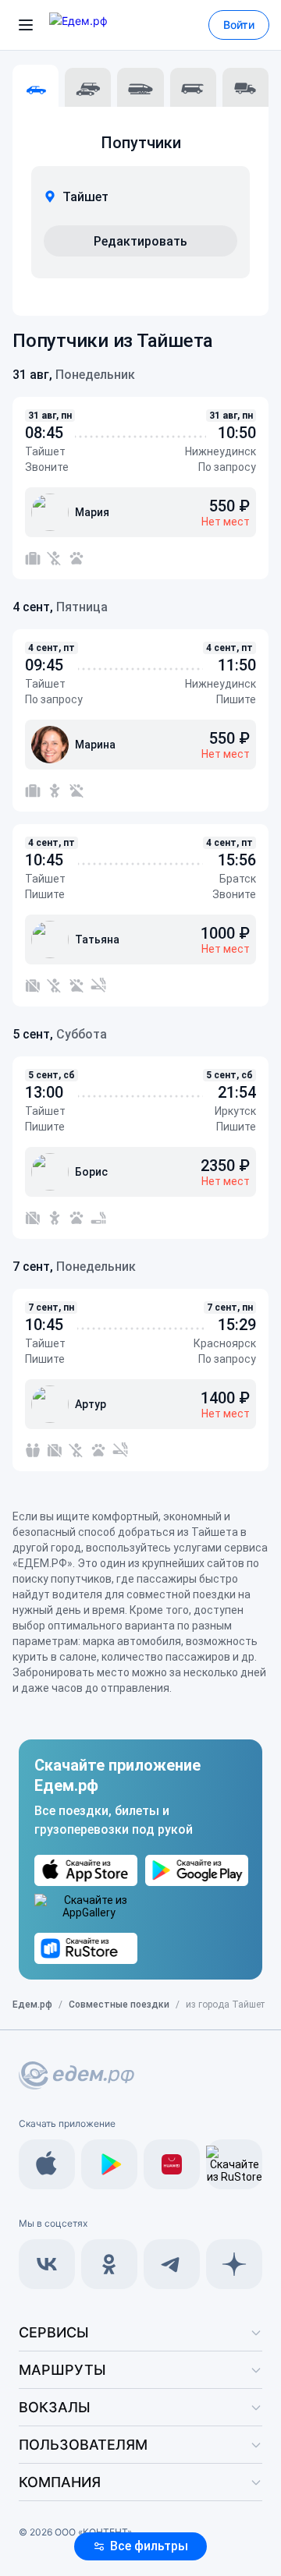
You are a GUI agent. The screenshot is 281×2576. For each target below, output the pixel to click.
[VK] (47, 2264)
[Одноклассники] (109, 2264)
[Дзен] (234, 2264)
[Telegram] (172, 2264)
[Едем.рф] (101, 25)
